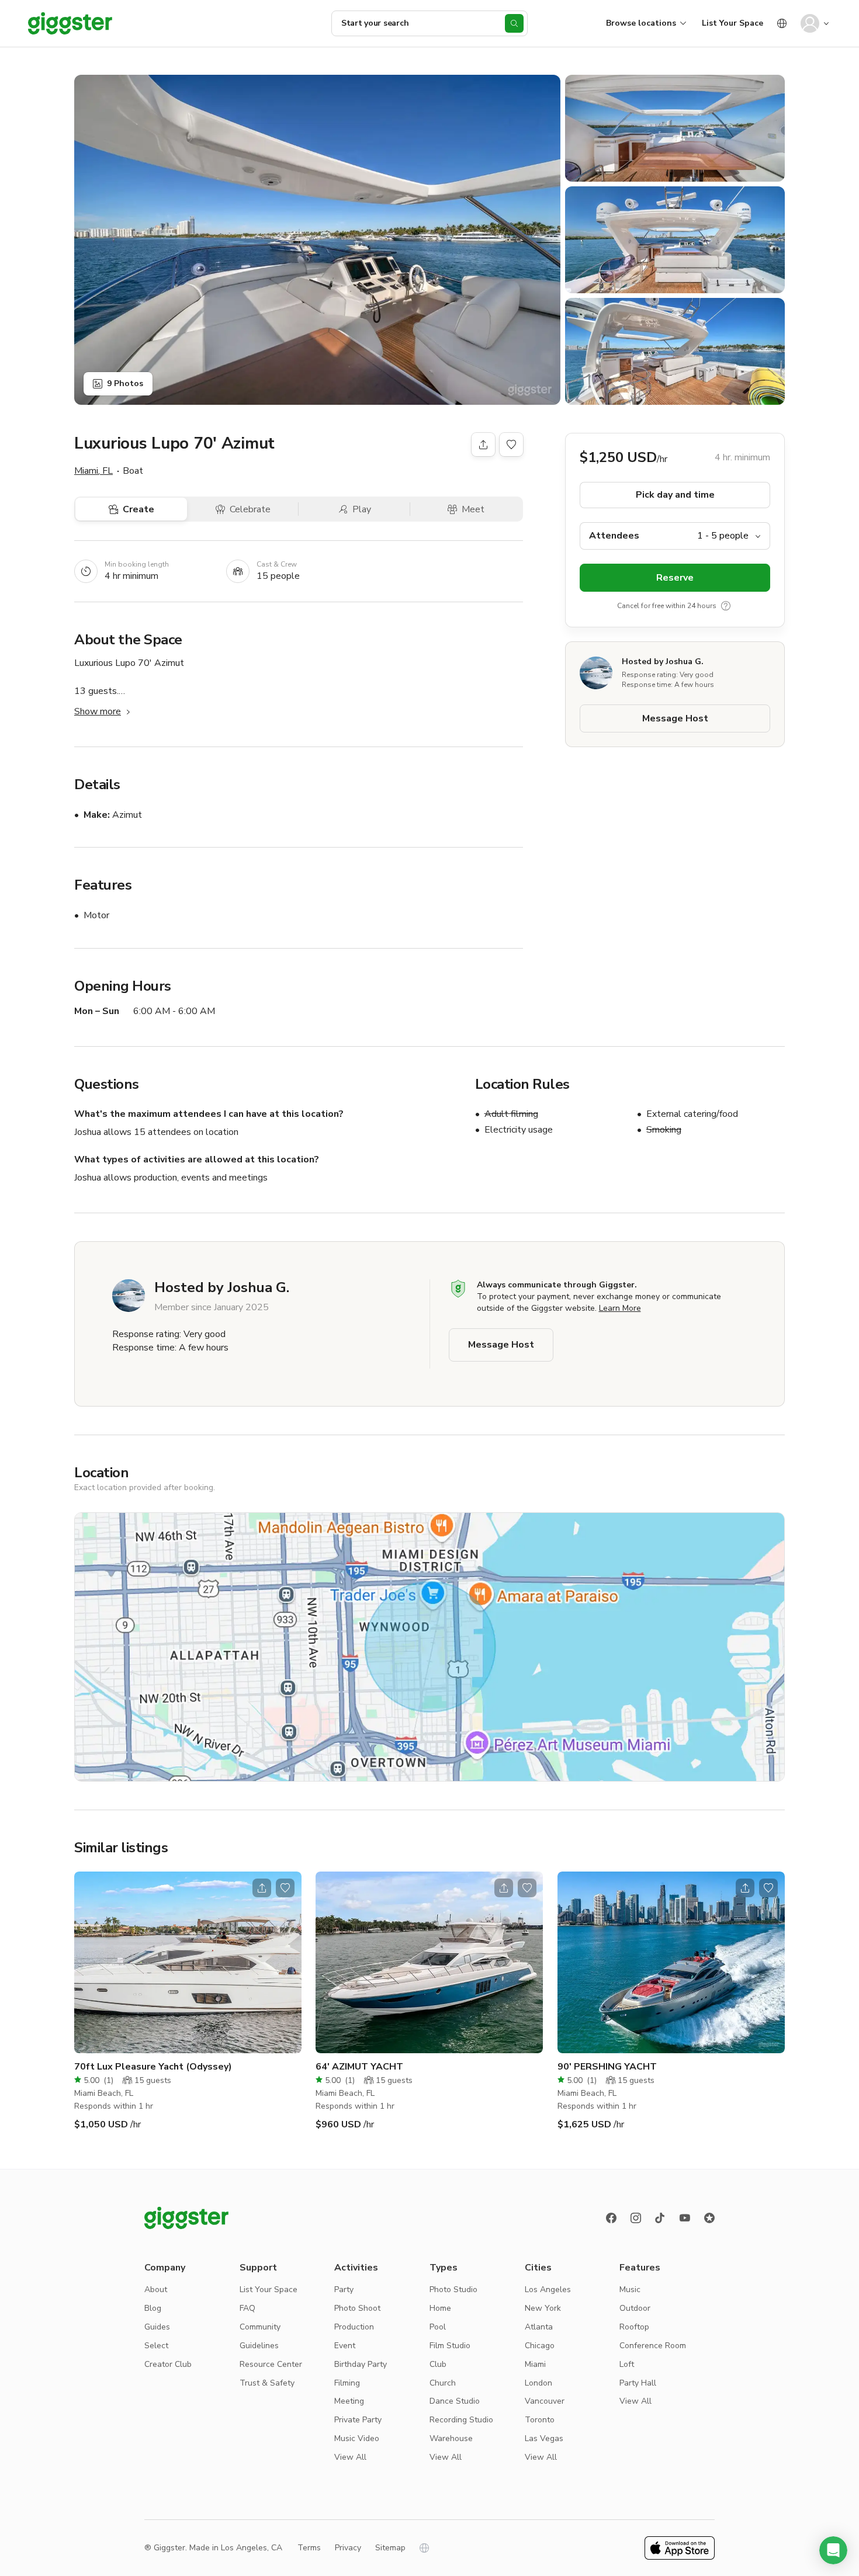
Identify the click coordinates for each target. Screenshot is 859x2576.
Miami (535, 2364)
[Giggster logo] (186, 2218)
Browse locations (641, 23)
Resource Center (271, 2364)
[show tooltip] (726, 606)
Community (260, 2327)
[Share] (483, 445)
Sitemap (390, 2548)
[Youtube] (685, 2218)
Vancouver (545, 2401)
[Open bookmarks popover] (511, 445)
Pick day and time (675, 495)
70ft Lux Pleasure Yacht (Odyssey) (153, 2067)
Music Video (357, 2438)
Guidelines (259, 2346)
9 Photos (125, 383)
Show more (98, 711)
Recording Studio (461, 2420)
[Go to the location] (188, 1962)
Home (440, 2308)
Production (354, 2327)
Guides (157, 2327)
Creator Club (168, 2364)
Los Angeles (548, 2289)
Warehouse (451, 2438)
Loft (627, 2364)
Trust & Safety (267, 2383)
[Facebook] (611, 2218)
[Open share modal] (262, 1888)
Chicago (540, 2346)
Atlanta (539, 2327)
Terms (309, 2548)
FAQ (247, 2308)
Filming (347, 2383)
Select (156, 2346)
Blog (153, 2308)
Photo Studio (453, 2289)
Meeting (349, 2401)
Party (344, 2289)
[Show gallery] (317, 240)
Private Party (358, 2420)
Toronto (540, 2420)
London (538, 2383)
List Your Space (732, 23)
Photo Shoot (357, 2308)
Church (443, 2383)
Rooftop (634, 2327)
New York (543, 2308)
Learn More (620, 1308)
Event (345, 2346)
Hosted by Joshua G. (663, 662)
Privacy (348, 2548)
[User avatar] (810, 23)
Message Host (675, 718)
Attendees (614, 536)
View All (350, 2457)
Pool (438, 2327)
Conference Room (653, 2346)
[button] (833, 2550)
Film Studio (450, 2346)
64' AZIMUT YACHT (359, 2067)
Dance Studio (455, 2401)
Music (630, 2289)
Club (438, 2364)
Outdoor (635, 2308)
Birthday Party (361, 2364)
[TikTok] (660, 2218)
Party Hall (638, 2383)
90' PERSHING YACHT (607, 2067)
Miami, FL (93, 471)
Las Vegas (544, 2438)
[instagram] (636, 2218)
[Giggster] (70, 23)
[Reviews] (709, 2218)
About (156, 2289)
